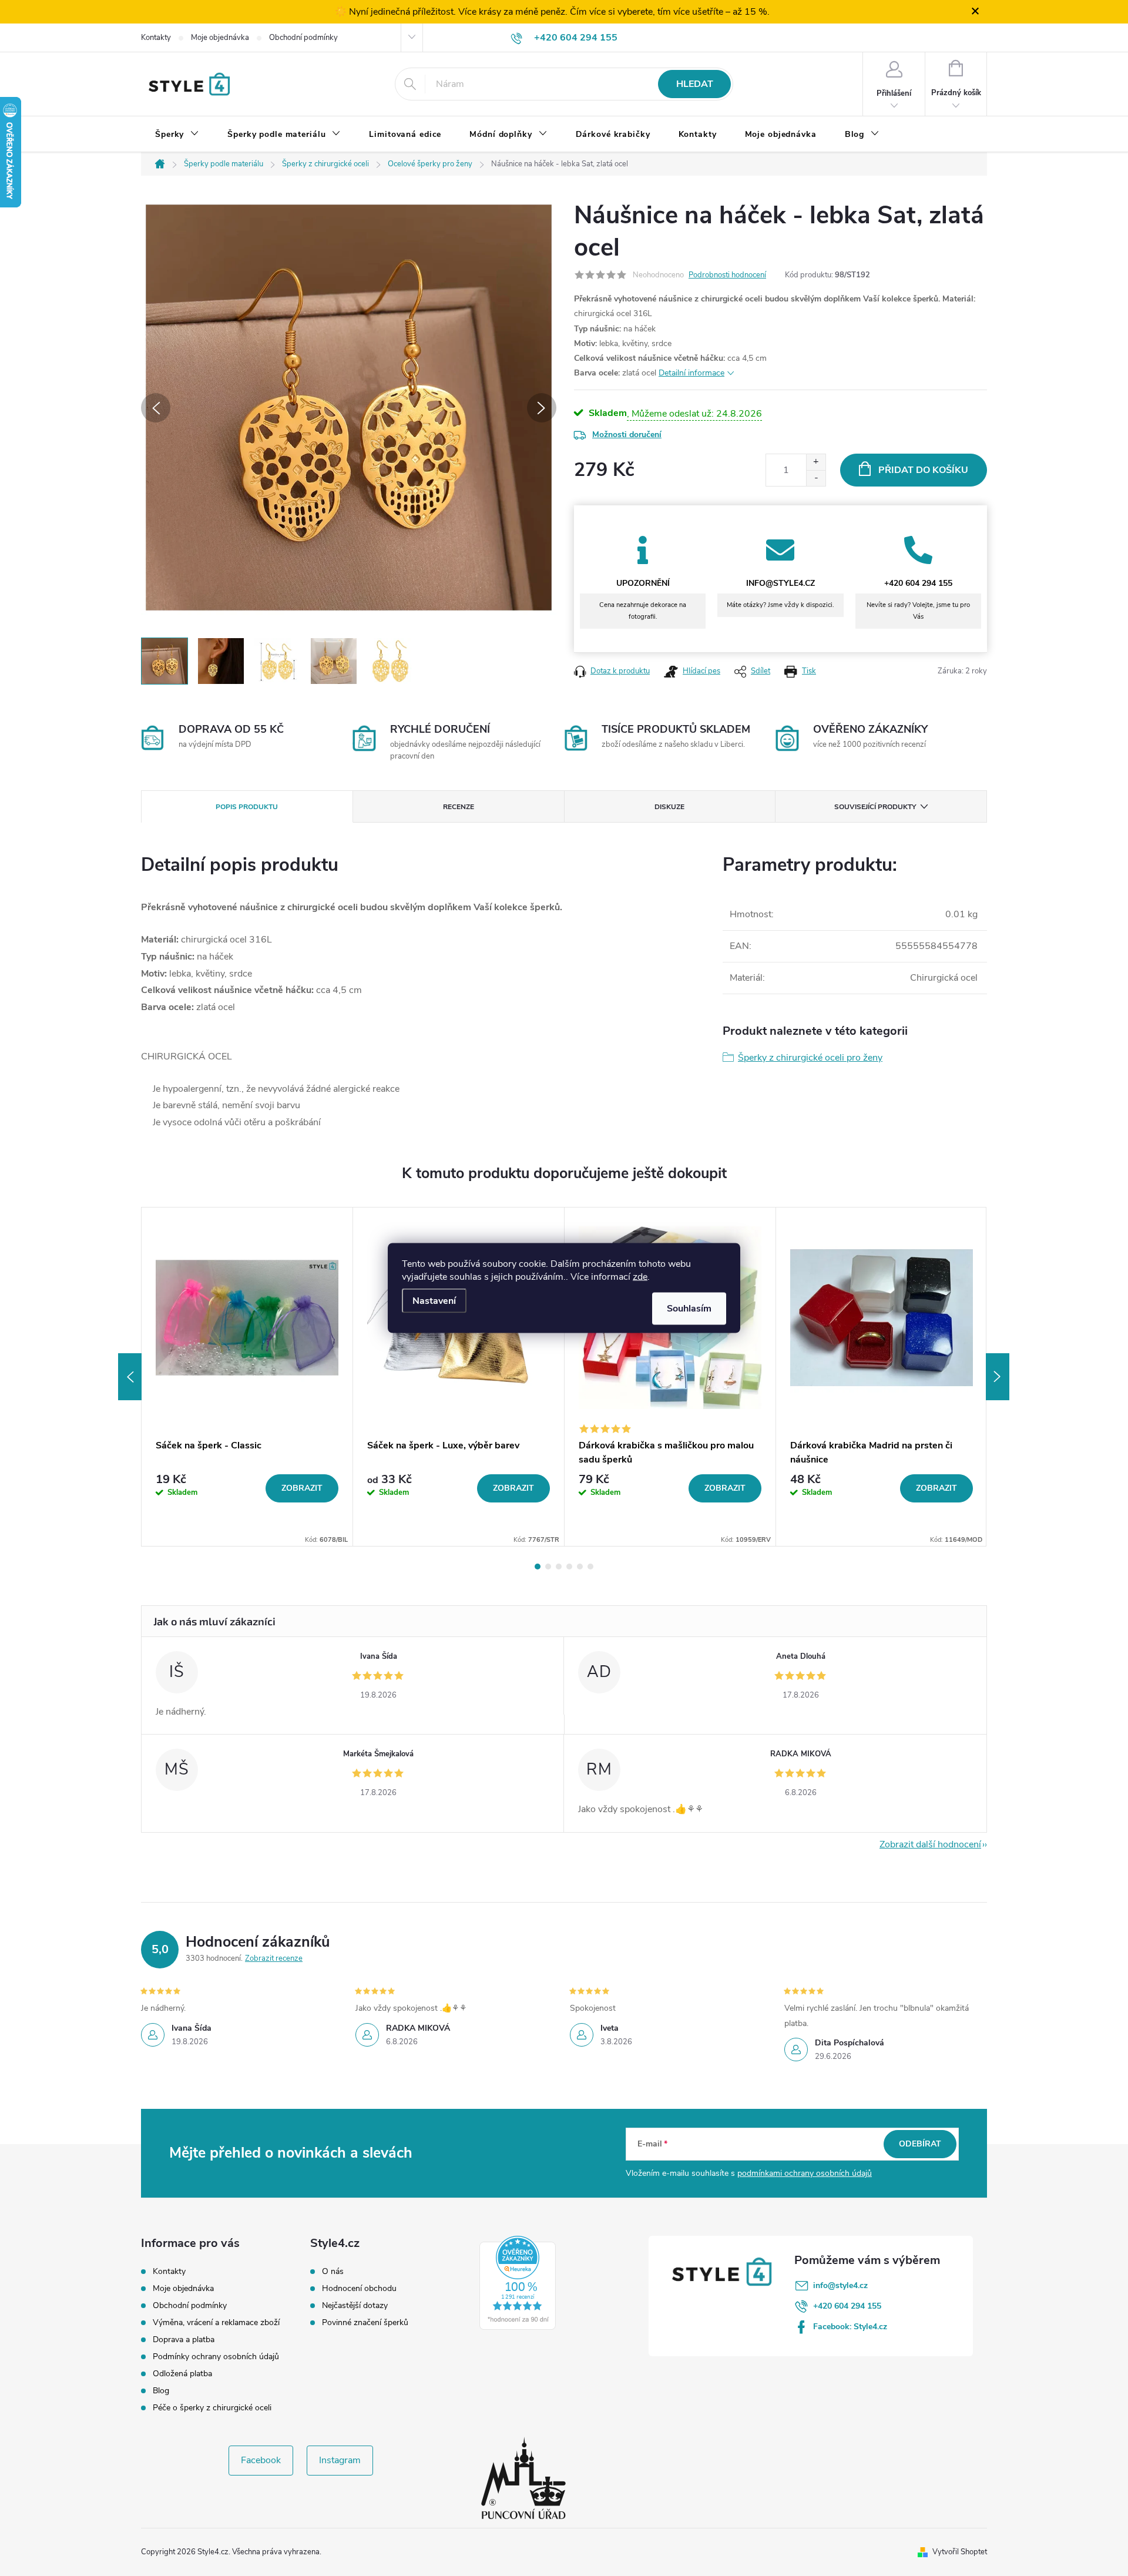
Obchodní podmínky (303, 38)
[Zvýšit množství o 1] (816, 462)
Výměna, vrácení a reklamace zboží (216, 2322)
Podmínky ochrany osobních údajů (216, 2357)
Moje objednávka (220, 38)
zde (640, 1277)
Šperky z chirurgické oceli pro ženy (810, 1058)
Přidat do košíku (923, 470)
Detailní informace (691, 373)
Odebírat (920, 2144)
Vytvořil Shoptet (960, 2552)
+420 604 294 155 (847, 2306)
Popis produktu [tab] (247, 807)
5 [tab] (580, 1567)
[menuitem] (177, 135)
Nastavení (434, 1301)
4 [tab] (569, 1567)
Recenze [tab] (459, 807)
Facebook (261, 2460)
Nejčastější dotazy (355, 2306)
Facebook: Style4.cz (850, 2327)
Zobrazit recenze (274, 1958)
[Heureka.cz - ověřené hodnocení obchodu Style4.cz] (518, 2283)
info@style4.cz (840, 2285)
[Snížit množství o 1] (816, 478)
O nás (333, 2272)
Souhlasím (689, 1309)
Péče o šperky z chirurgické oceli (212, 2408)
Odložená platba (182, 2374)
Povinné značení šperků (365, 2323)
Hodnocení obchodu (359, 2289)
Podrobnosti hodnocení (727, 275)
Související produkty (875, 807)
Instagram (340, 2460)
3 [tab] (559, 1567)
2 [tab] (548, 1567)
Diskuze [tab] (669, 807)
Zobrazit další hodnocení (930, 1844)
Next (998, 1377)
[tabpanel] (247, 1377)
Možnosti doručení (627, 435)
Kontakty (156, 38)
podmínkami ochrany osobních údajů (805, 2173)
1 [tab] (538, 1567)
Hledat (695, 84)
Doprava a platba (184, 2339)
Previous (130, 1377)
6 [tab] (590, 1567)
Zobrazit (302, 1488)
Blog (161, 2391)
